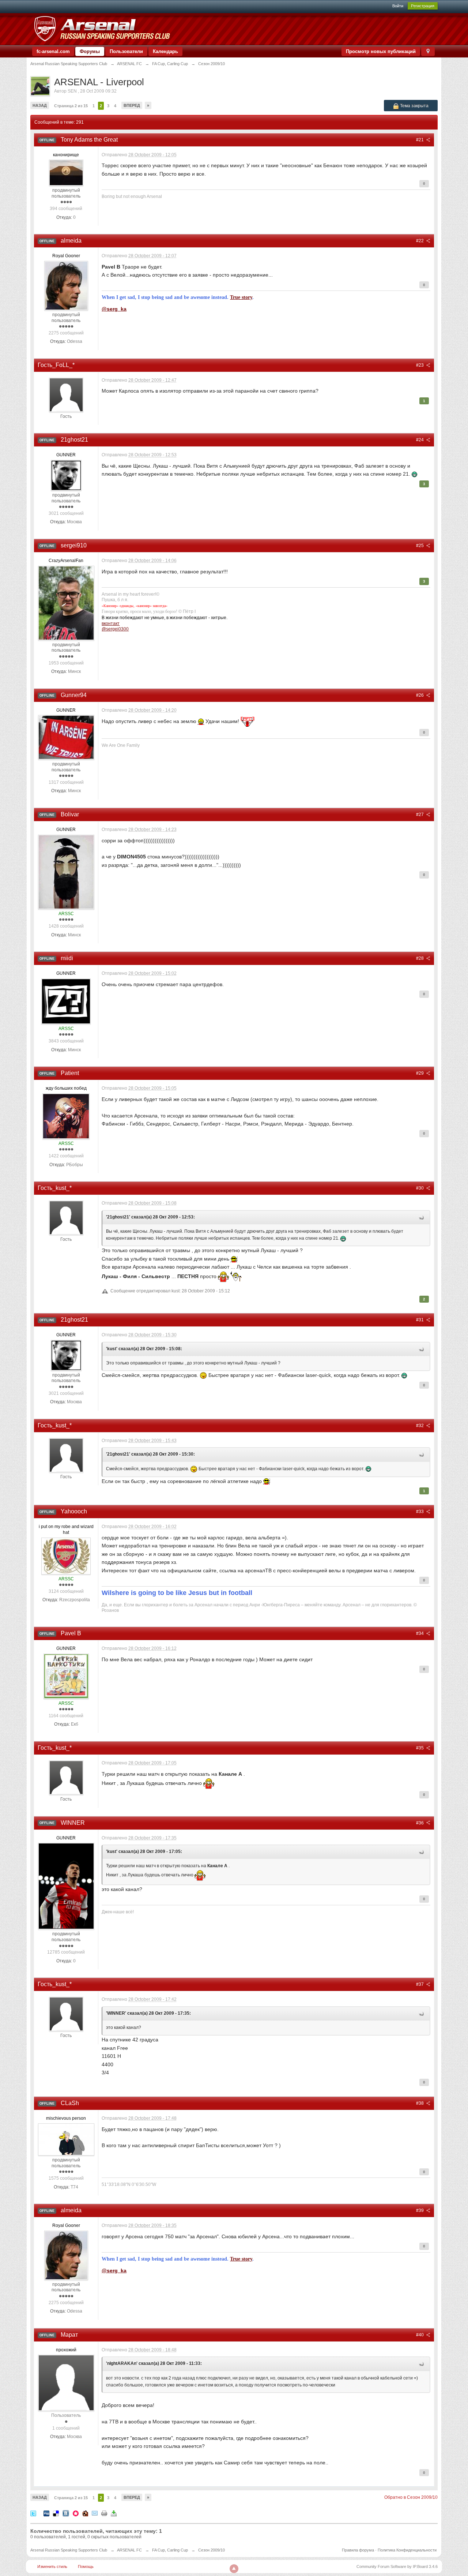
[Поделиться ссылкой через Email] (95, 2513)
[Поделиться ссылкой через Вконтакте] (66, 2513)
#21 (420, 140)
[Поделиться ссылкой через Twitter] (33, 2513)
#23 (420, 365)
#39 (420, 2210)
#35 (420, 1748)
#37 (420, 1984)
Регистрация (423, 6)
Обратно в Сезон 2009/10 (411, 2497)
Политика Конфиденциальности (407, 2550)
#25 (420, 546)
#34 (420, 1633)
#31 (420, 1320)
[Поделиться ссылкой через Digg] (46, 2513)
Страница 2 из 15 (71, 106)
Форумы (90, 51)
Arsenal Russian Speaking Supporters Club (69, 2550)
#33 (420, 1512)
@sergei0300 (115, 629)
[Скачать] (114, 2513)
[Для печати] (104, 2513)
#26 (420, 695)
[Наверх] (234, 2569)
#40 (420, 2335)
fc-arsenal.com (53, 51)
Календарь (165, 51)
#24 (420, 440)
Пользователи (126, 51)
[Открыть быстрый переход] (428, 51)
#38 (420, 2103)
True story (241, 297)
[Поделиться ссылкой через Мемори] (76, 2513)
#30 (420, 1188)
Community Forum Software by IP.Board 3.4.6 (397, 2566)
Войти (398, 6)
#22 (420, 241)
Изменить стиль (52, 2566)
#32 (420, 1426)
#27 (420, 815)
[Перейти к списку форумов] (102, 29)
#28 (420, 958)
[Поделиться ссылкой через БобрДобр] (85, 2513)
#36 (420, 1823)
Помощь (86, 2566)
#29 (420, 1073)
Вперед (132, 105)
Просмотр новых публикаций (381, 51)
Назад (40, 105)
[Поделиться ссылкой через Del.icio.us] (56, 2513)
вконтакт (111, 623)
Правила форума (358, 2550)
